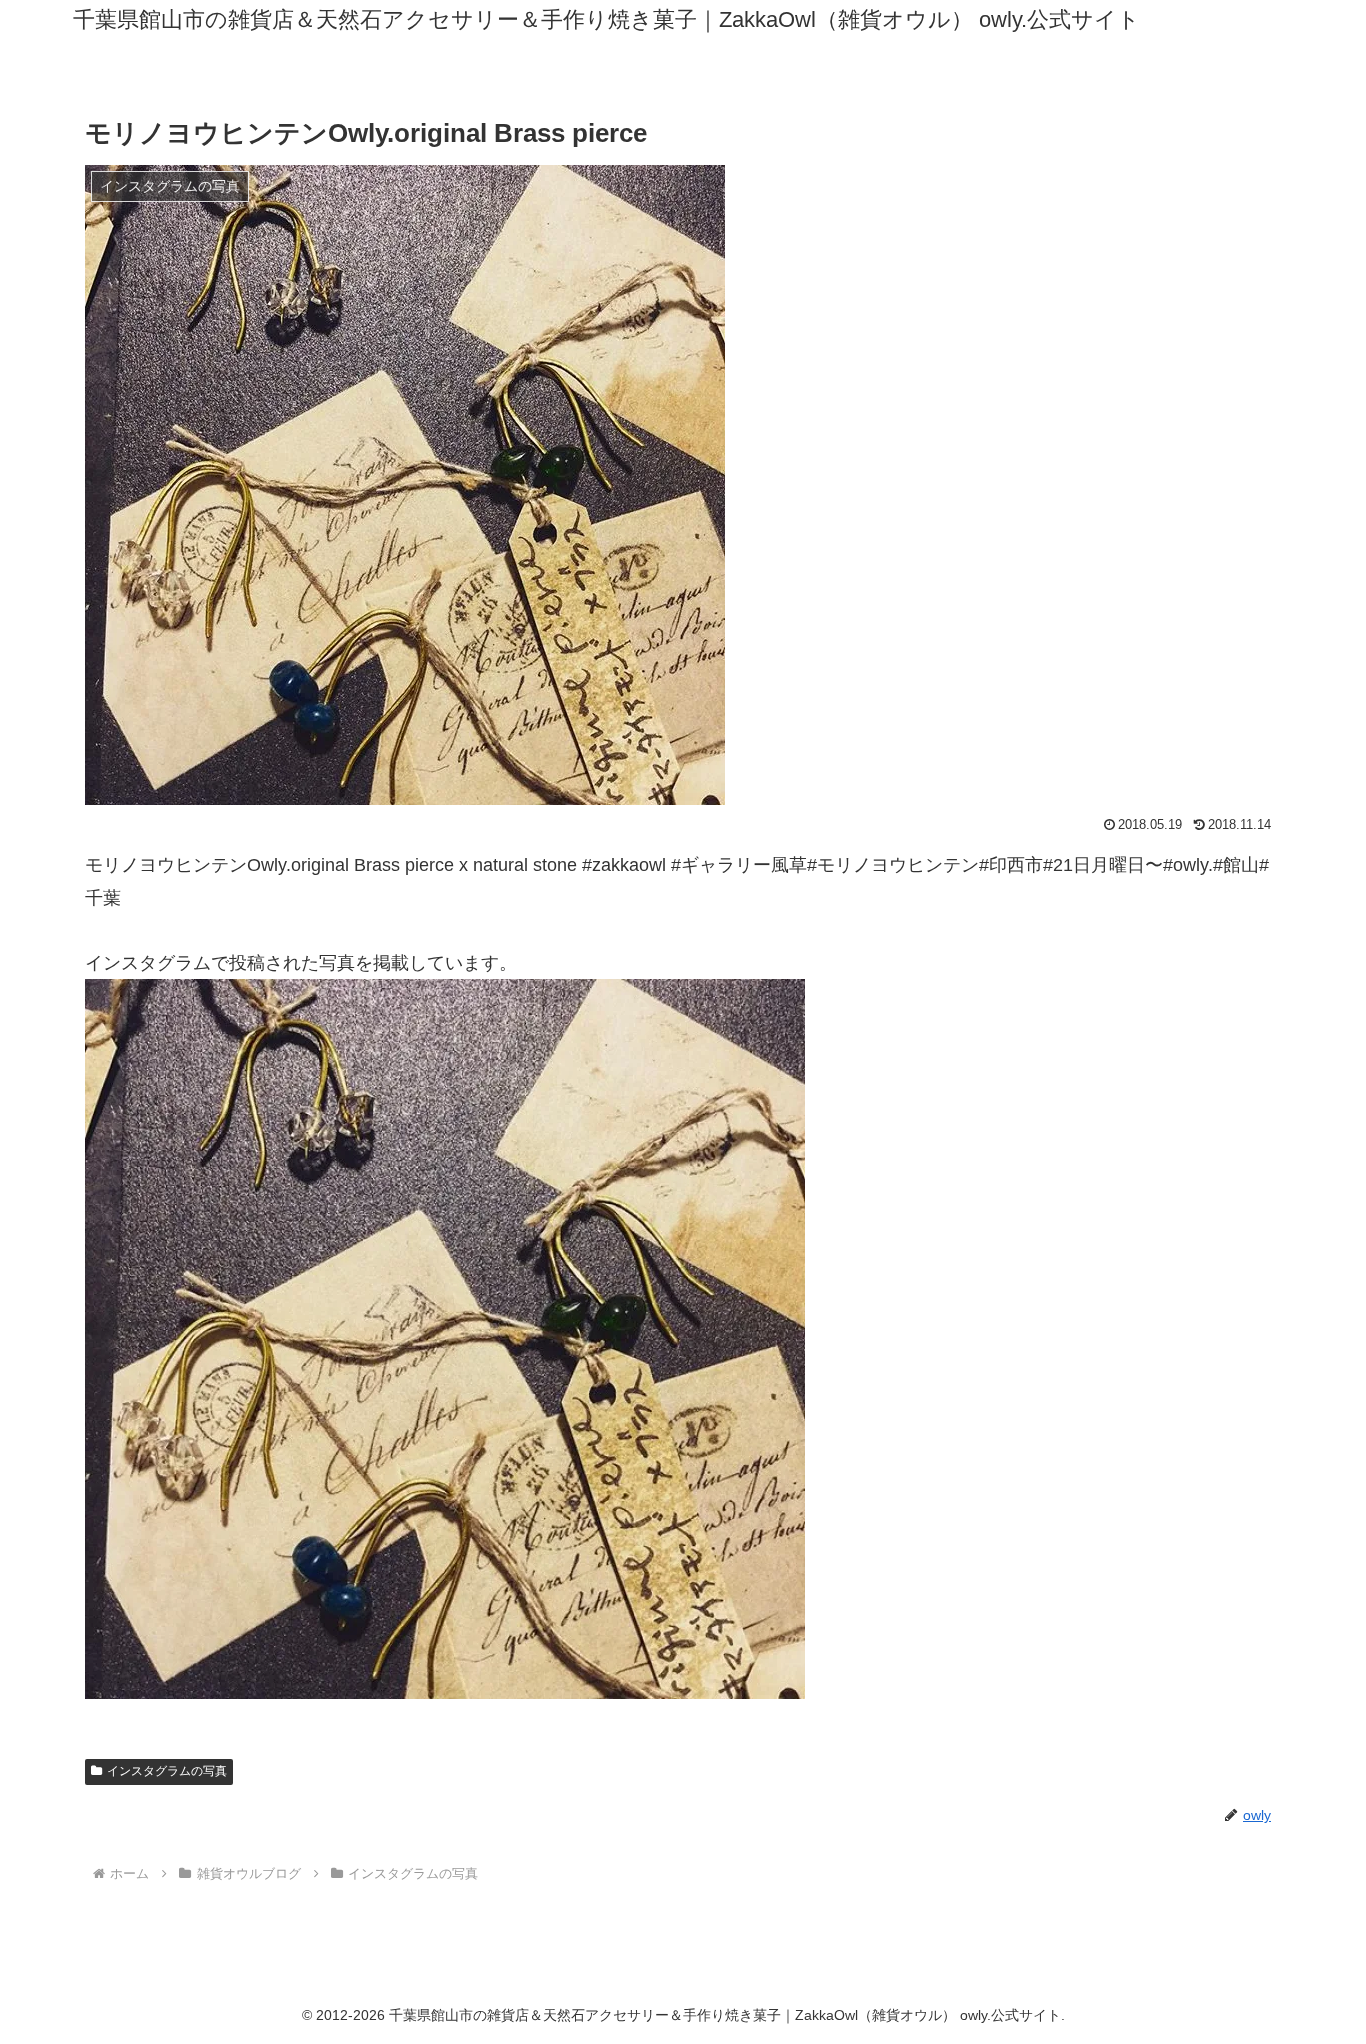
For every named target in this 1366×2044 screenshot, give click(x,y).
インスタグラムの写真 (167, 1771)
